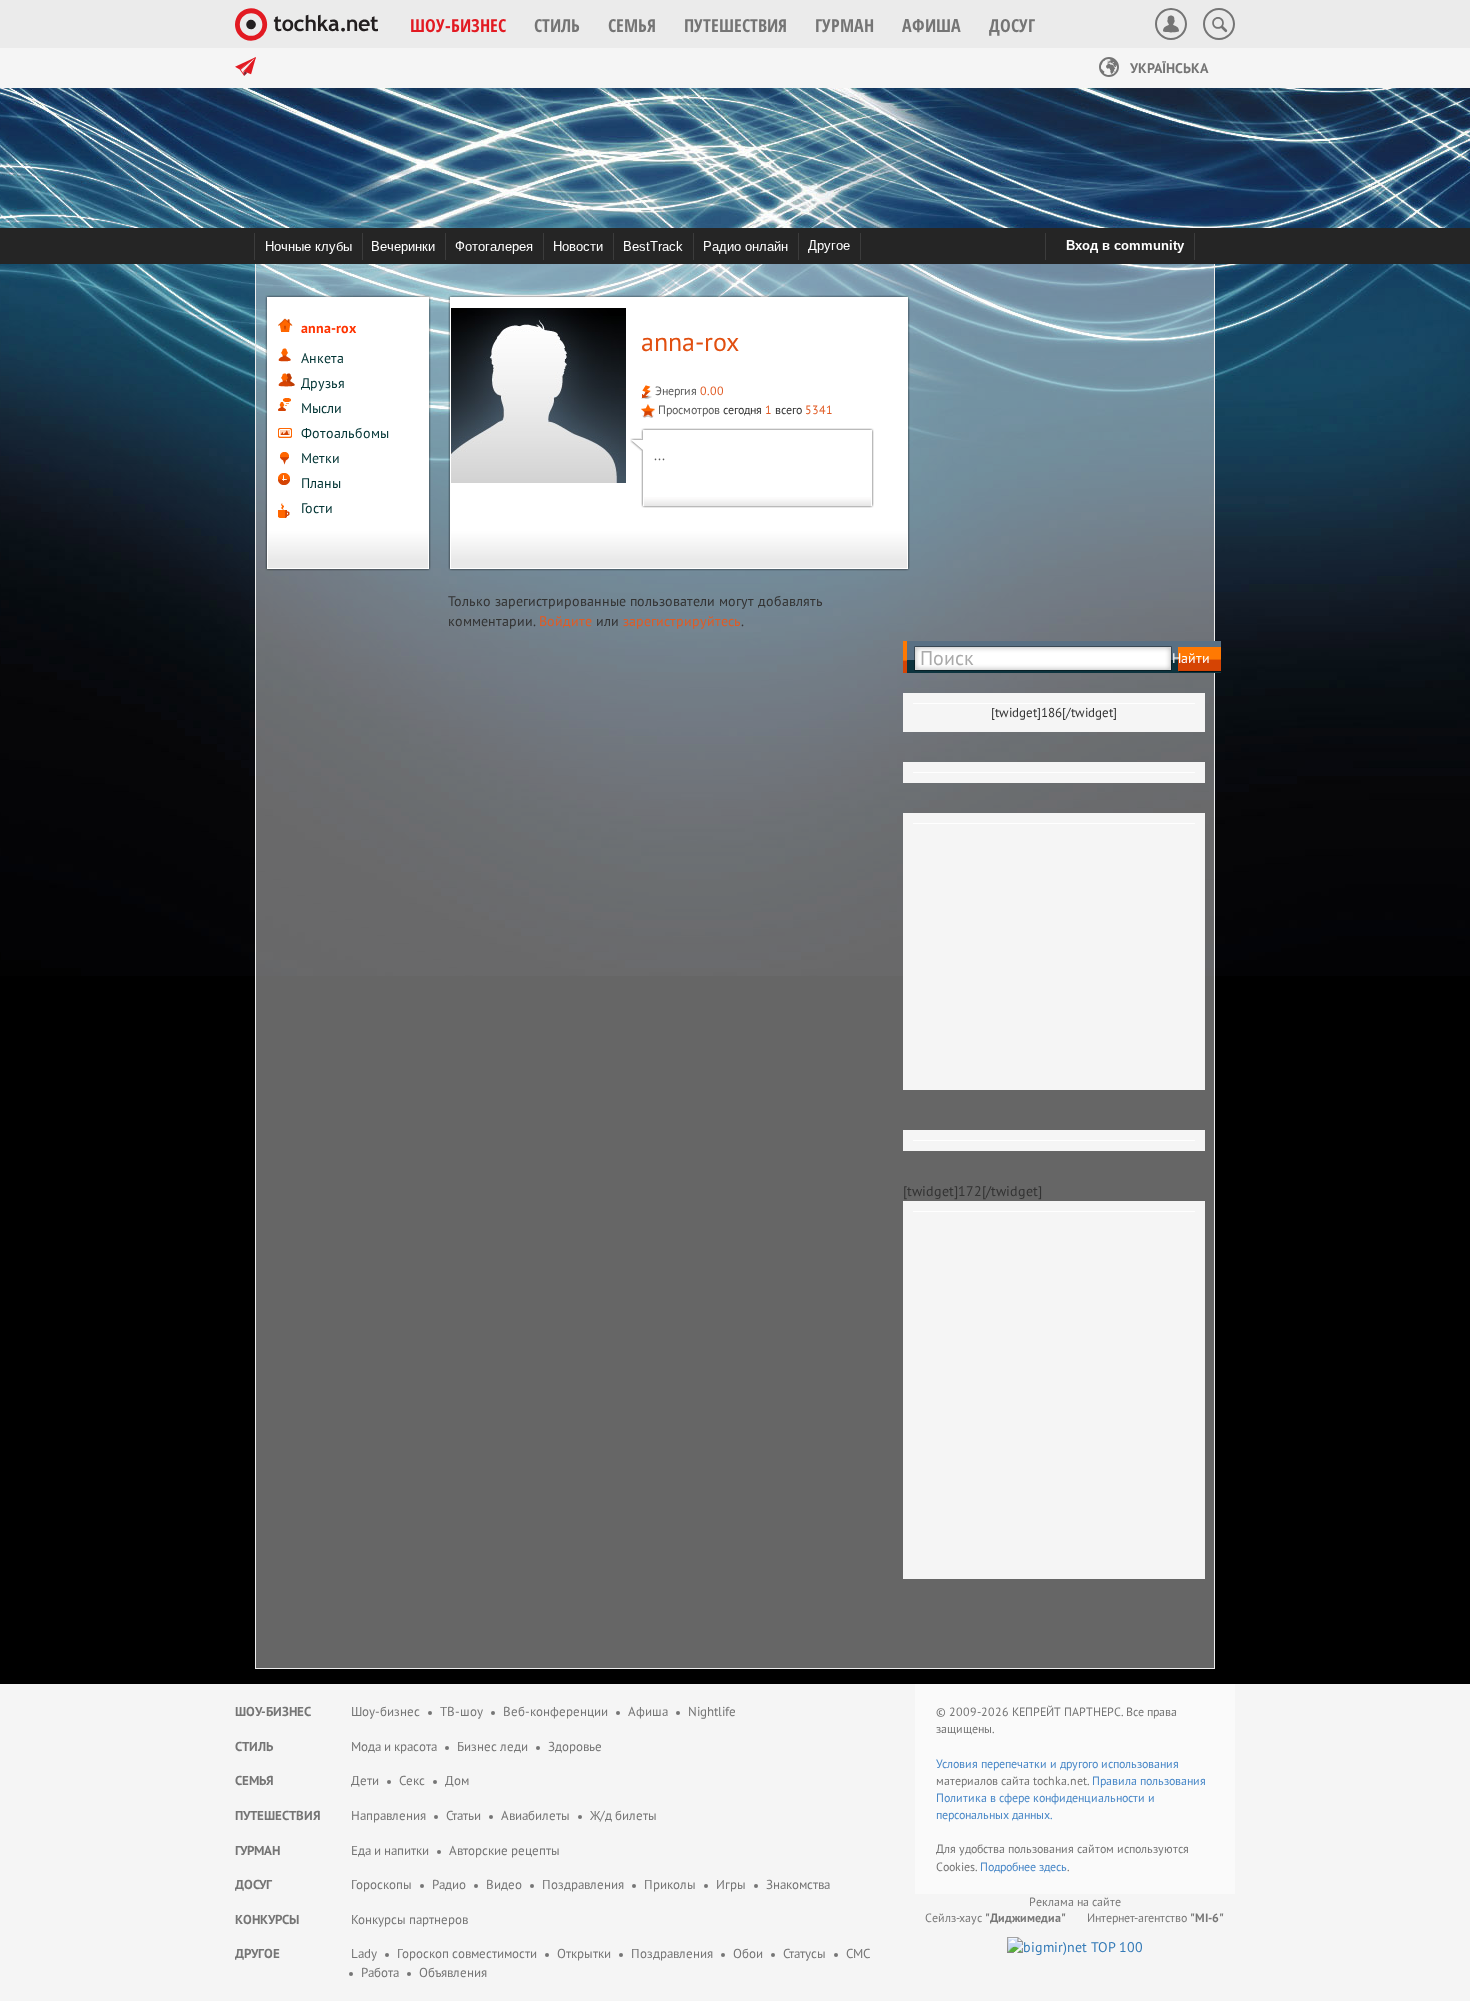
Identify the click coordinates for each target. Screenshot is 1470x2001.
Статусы (804, 1953)
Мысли (321, 408)
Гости (317, 508)
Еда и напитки (390, 1850)
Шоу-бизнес (273, 1711)
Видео (504, 1884)
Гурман (257, 1850)
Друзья (323, 383)
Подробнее (1009, 1866)
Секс (412, 1780)
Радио (449, 1884)
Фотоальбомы (345, 433)
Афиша (648, 1711)
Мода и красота (394, 1746)
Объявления (453, 1972)
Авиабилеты (535, 1815)
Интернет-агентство (1155, 1917)
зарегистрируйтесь (682, 621)
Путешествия (278, 1815)
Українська (1167, 68)
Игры (731, 1884)
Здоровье (575, 1746)
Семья (254, 1780)
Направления (388, 1815)
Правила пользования (1149, 1780)
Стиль (254, 1746)
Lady (364, 1953)
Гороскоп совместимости (467, 1953)
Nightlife (712, 1711)
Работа (380, 1972)
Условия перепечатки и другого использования (1057, 1763)
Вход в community (1125, 245)
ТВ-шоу (461, 1711)
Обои (748, 1953)
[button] (458, 25)
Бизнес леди (492, 1746)
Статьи (463, 1815)
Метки (320, 458)
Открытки (584, 1953)
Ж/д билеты (623, 1815)
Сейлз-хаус (995, 1917)
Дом (457, 1780)
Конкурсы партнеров (409, 1919)
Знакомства (798, 1884)
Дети (365, 1780)
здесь (1053, 1866)
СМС (858, 1953)
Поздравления (583, 1884)
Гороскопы (381, 1884)
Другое (829, 245)
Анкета (322, 358)
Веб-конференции (555, 1711)
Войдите (565, 621)
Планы (321, 483)
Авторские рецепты (504, 1850)
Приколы (670, 1884)
